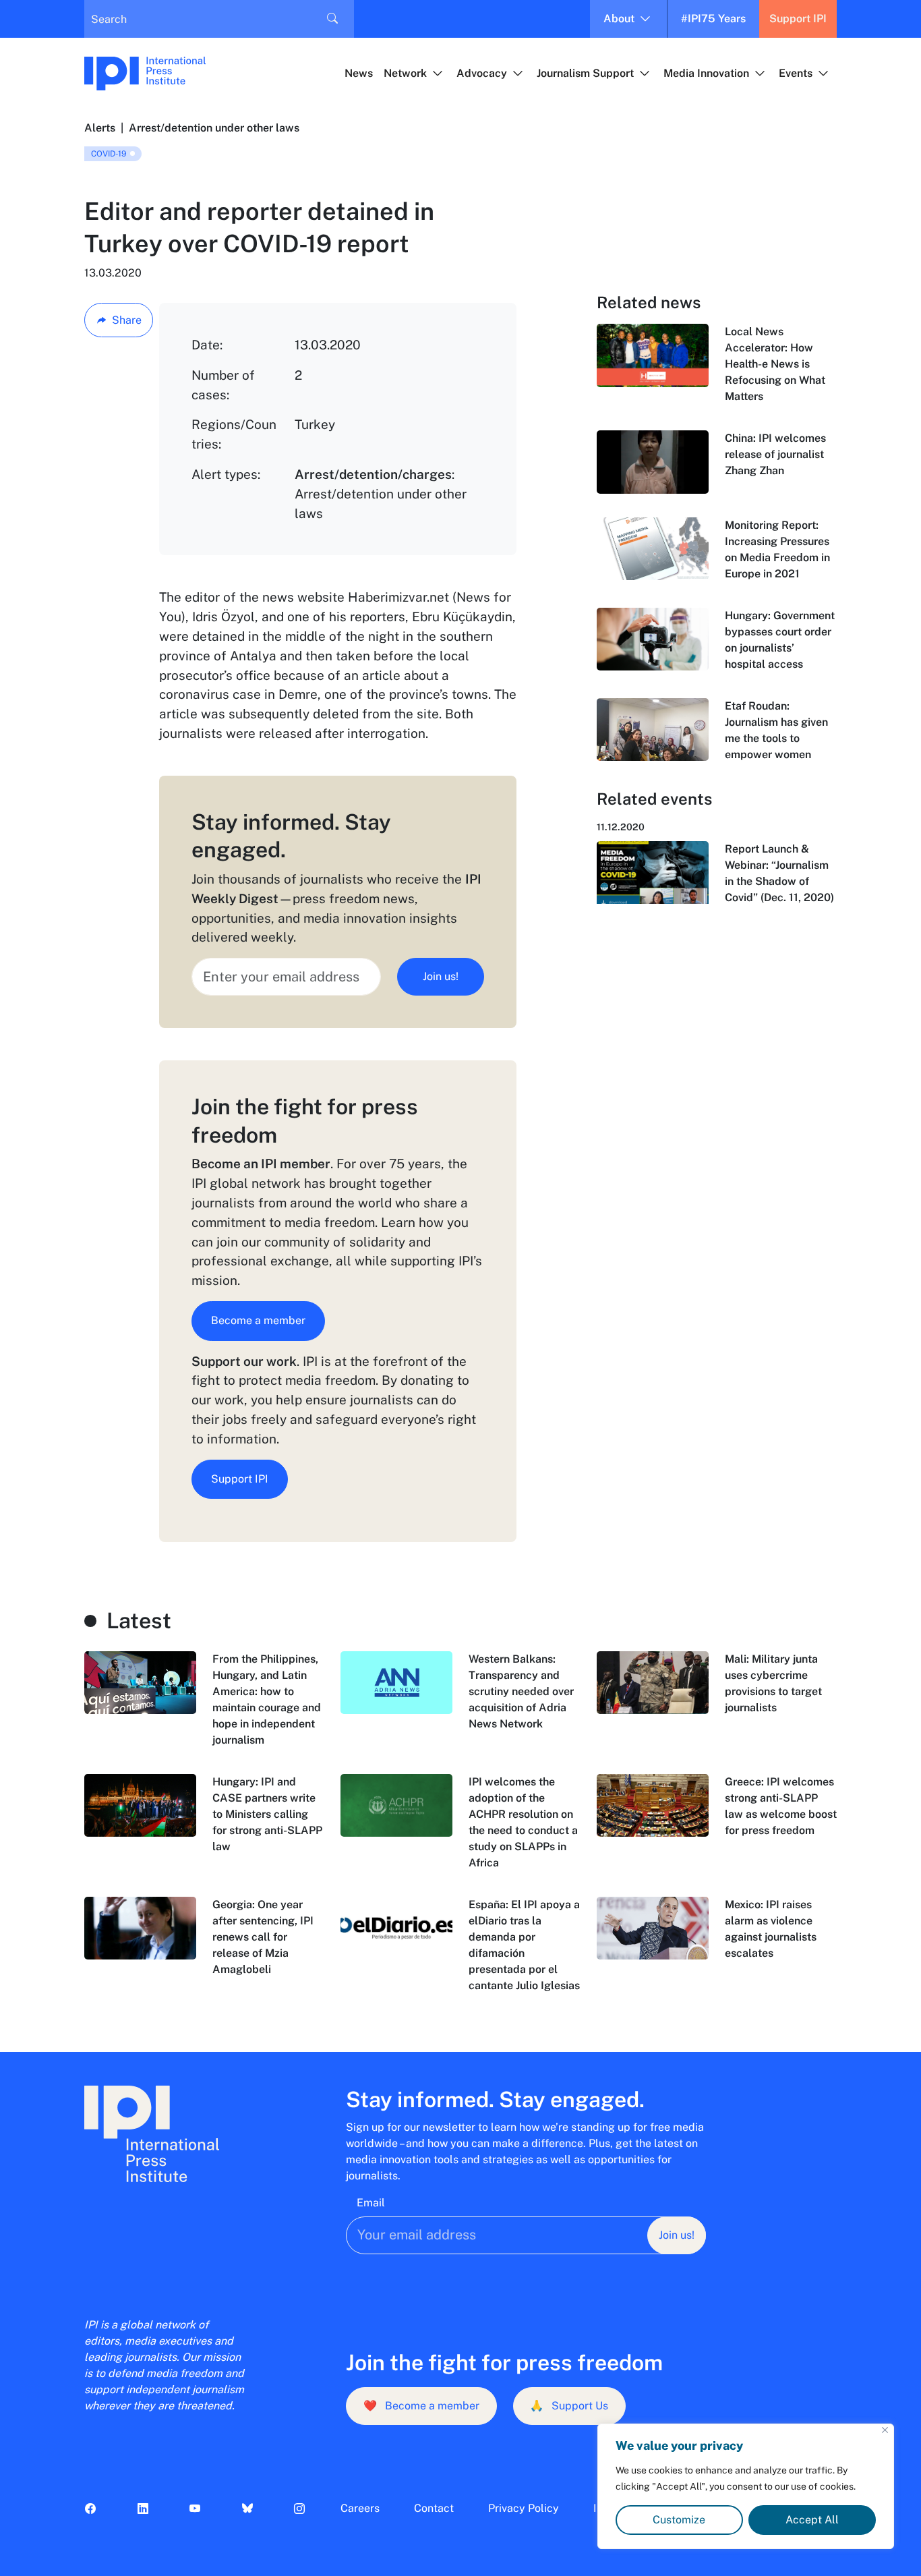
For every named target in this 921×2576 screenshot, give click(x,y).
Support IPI (798, 19)
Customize (679, 2520)
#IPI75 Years (713, 19)
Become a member (258, 1320)
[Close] (885, 2430)
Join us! (441, 976)
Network (405, 73)
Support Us (569, 2406)
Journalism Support (585, 73)
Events (796, 73)
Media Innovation (706, 73)
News (359, 73)
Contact (434, 2508)
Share (127, 320)
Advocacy (482, 73)
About (619, 19)
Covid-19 (109, 154)
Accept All (812, 2520)
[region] (746, 2486)
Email (371, 2203)
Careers (360, 2508)
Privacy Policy (524, 2508)
